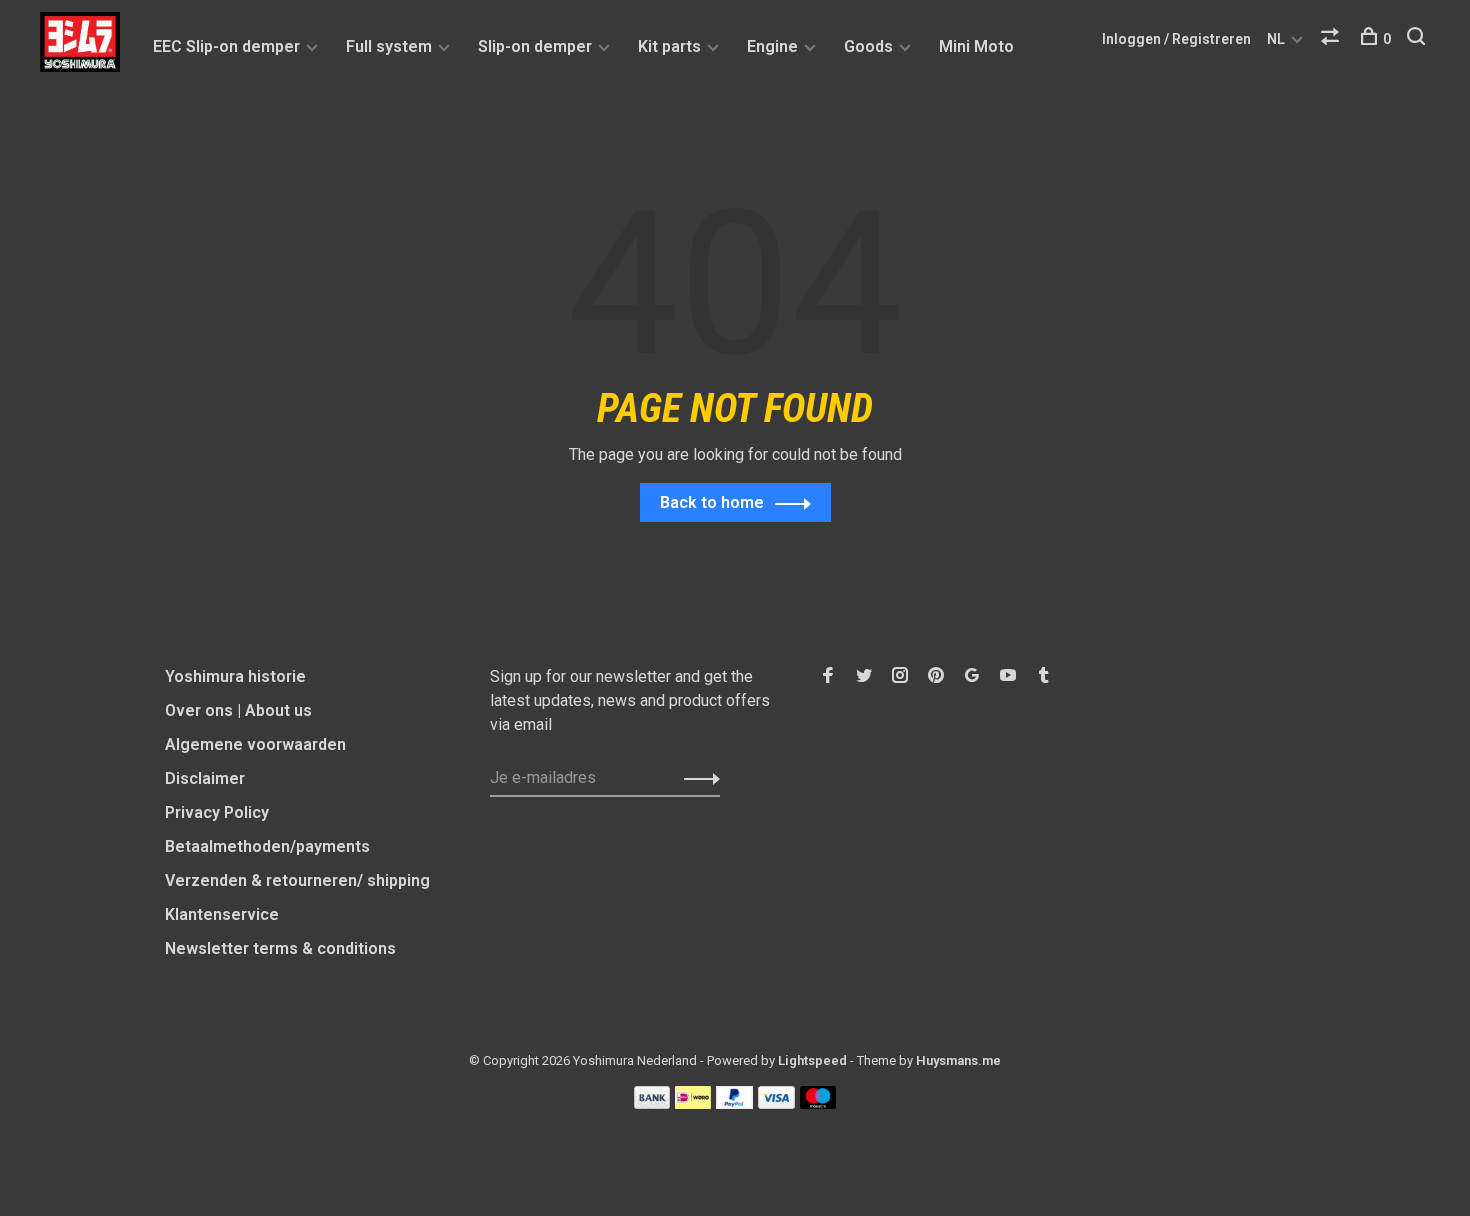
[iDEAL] (693, 1103)
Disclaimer (205, 778)
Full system (389, 46)
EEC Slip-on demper (226, 46)
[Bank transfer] (652, 1103)
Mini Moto (976, 46)
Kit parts (669, 46)
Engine (772, 46)
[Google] (972, 676)
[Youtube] (1008, 676)
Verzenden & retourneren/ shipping (297, 880)
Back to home (712, 502)
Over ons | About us (238, 710)
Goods (868, 46)
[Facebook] (828, 676)
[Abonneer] (696, 778)
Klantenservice (222, 914)
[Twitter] (864, 676)
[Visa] (776, 1103)
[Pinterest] (936, 676)
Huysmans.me (958, 1060)
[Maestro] (818, 1103)
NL (1276, 39)
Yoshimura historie (235, 676)
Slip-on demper (535, 46)
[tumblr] (1044, 676)
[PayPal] (734, 1103)
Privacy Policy (217, 812)
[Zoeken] (1418, 39)
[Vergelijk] (1332, 39)
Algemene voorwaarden (255, 744)
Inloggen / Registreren (1176, 39)
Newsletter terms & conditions (280, 948)
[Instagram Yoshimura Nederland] (900, 676)
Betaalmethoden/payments (267, 846)
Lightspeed (812, 1060)
